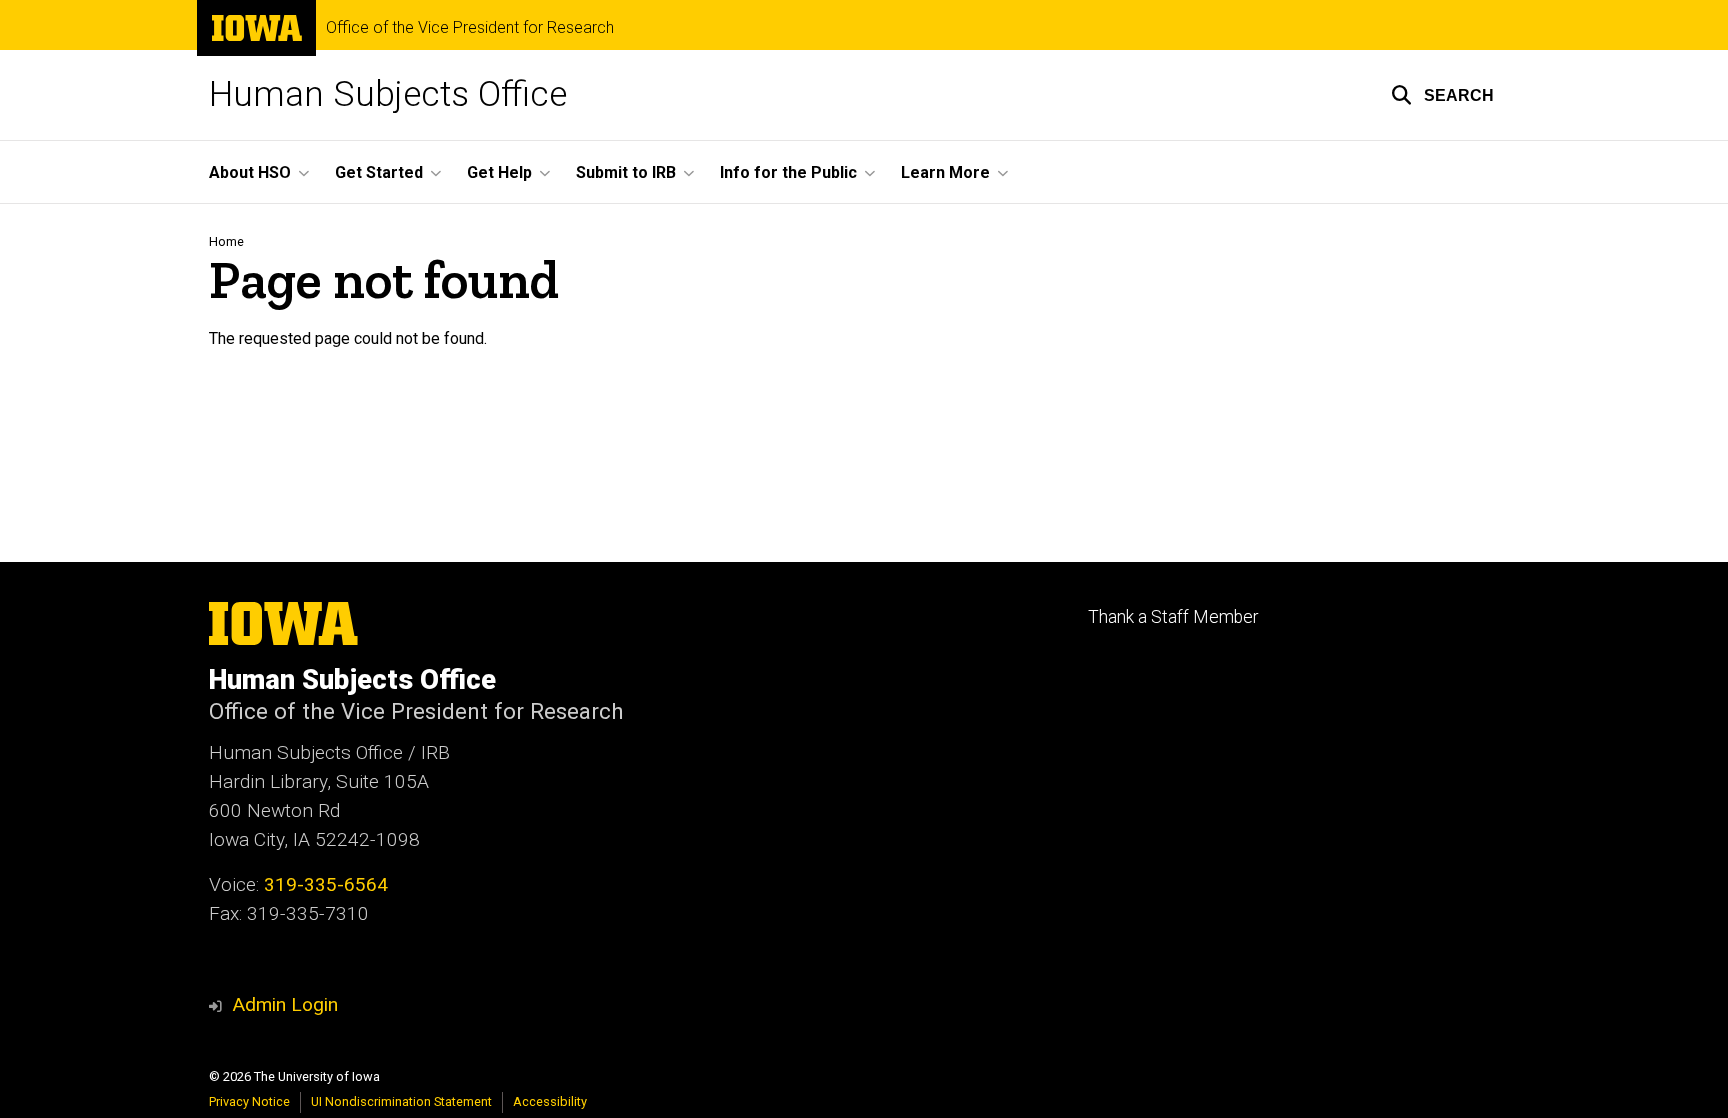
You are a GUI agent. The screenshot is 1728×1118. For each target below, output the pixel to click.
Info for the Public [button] (788, 172)
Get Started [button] (379, 172)
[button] (1442, 95)
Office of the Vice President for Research (470, 28)
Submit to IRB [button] (626, 172)
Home (226, 241)
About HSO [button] (250, 172)
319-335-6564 (326, 884)
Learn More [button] (945, 172)
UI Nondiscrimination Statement (401, 1101)
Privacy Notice (249, 1101)
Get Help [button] (499, 172)
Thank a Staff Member (1173, 617)
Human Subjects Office (388, 94)
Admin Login (285, 1004)
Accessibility (550, 1101)
